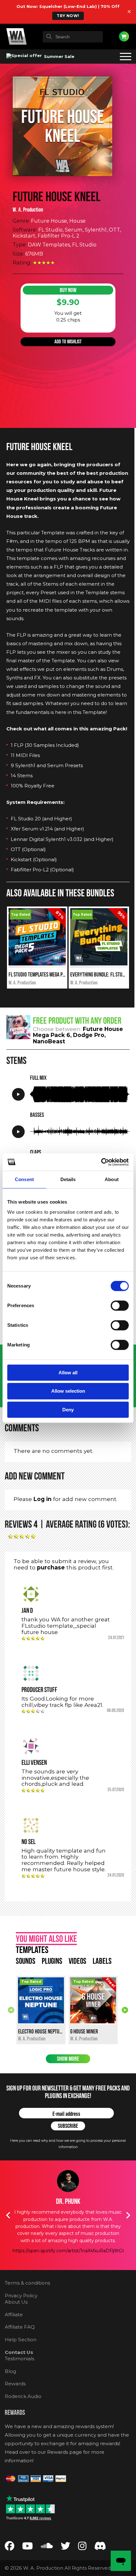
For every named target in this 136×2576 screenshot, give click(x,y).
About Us (16, 2302)
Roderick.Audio (23, 2396)
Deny (68, 1410)
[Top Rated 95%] (99, 964)
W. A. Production (28, 210)
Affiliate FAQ (20, 2327)
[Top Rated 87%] (37, 964)
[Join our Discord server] (100, 2547)
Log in (43, 1499)
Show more (68, 2059)
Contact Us (19, 2352)
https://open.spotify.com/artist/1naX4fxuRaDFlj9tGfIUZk (74, 2251)
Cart (124, 36)
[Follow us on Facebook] (9, 2547)
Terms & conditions (27, 2283)
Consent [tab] (24, 1179)
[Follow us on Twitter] (65, 2547)
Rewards (15, 2384)
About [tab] (112, 1179)
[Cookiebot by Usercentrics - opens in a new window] (101, 1162)
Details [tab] (68, 1179)
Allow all (68, 1373)
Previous (11, 2010)
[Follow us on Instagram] (82, 2547)
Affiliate (14, 2315)
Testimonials (19, 2359)
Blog (10, 2371)
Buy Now (68, 290)
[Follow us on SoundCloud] (47, 2547)
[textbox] (73, 37)
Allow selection (68, 1391)
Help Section (21, 2340)
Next (125, 2010)
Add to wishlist (68, 342)
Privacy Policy (21, 2296)
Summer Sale (59, 56)
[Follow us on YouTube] (28, 2547)
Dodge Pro (89, 1035)
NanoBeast (49, 1041)
